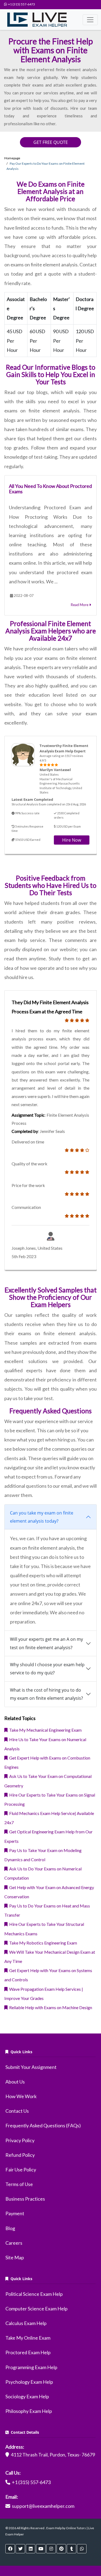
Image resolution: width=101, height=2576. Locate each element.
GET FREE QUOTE (51, 142)
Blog (10, 2228)
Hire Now (72, 840)
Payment (15, 2213)
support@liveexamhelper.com (43, 2506)
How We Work (21, 2096)
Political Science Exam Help (34, 2294)
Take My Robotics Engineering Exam (42, 1943)
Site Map (15, 2257)
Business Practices (25, 2199)
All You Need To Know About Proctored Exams (50, 489)
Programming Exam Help (31, 2367)
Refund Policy (20, 2155)
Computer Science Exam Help (36, 2309)
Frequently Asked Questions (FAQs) (43, 2125)
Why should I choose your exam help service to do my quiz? (47, 1669)
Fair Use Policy (21, 2170)
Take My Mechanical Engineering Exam (45, 1730)
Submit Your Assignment (31, 2067)
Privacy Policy (20, 2140)
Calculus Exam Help (26, 2323)
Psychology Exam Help (29, 2382)
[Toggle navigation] (90, 20)
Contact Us (17, 2111)
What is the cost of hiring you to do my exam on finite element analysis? (46, 1694)
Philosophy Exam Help (29, 2411)
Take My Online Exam (28, 2338)
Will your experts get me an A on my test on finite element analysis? (46, 1643)
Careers (14, 2243)
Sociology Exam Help (27, 2396)
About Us (15, 2082)
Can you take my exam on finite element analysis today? (42, 1517)
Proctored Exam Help (28, 2352)
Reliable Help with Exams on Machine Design (50, 2007)
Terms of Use (19, 2184)
